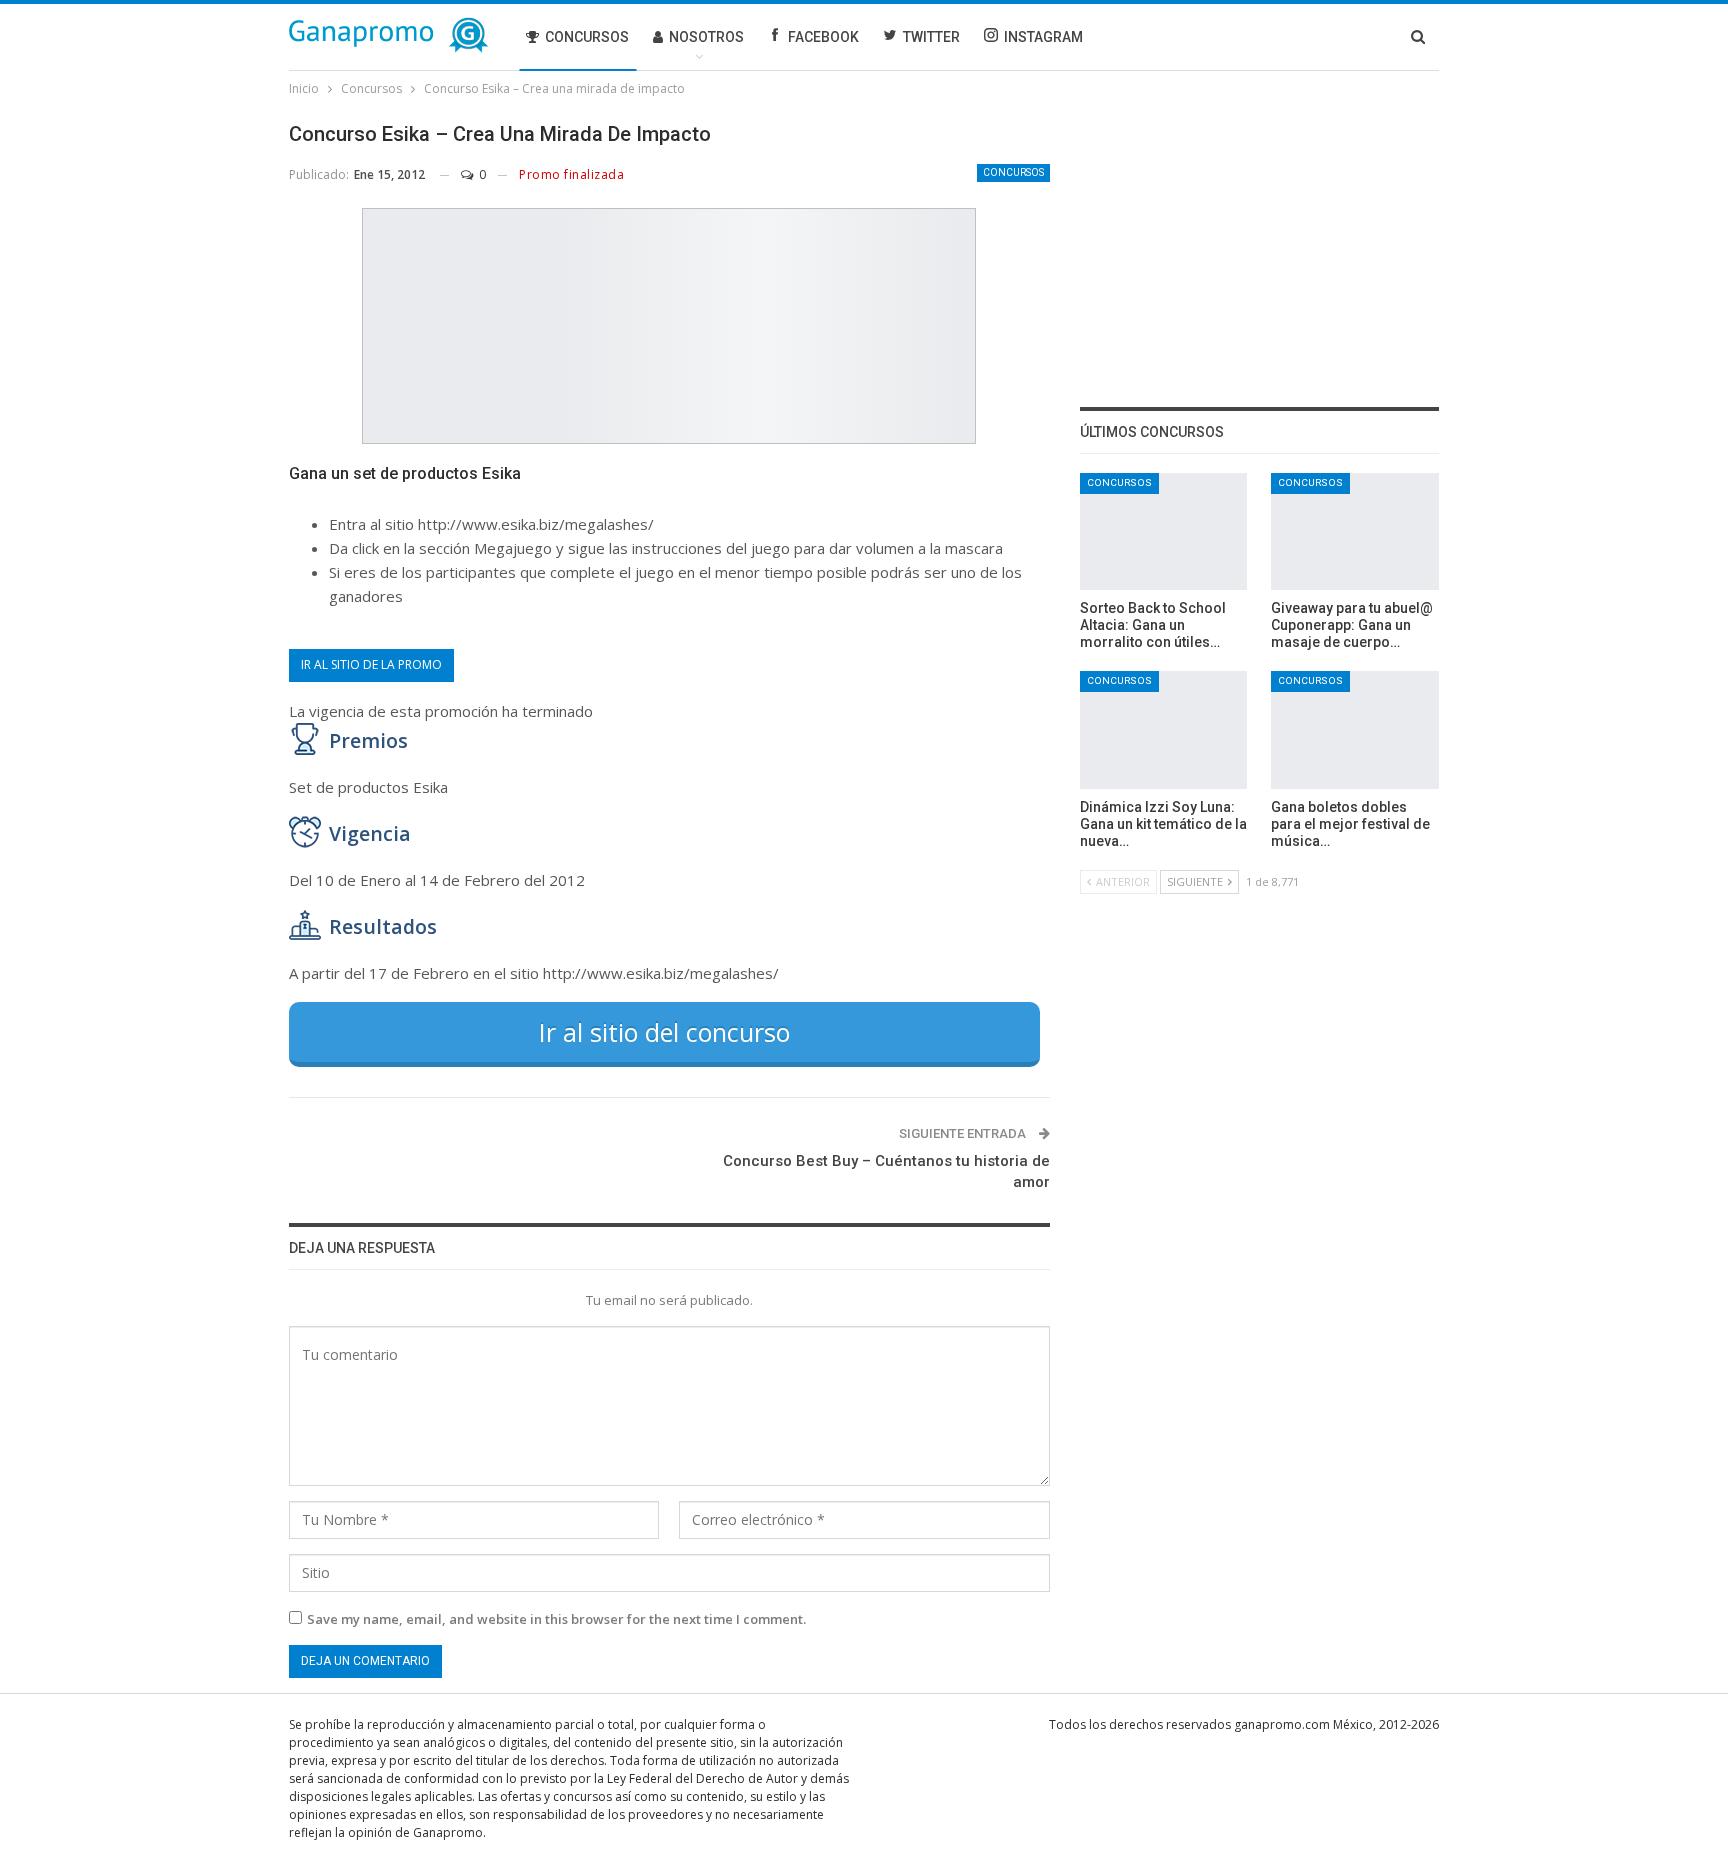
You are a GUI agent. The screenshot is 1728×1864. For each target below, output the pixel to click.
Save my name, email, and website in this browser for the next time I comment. (556, 1619)
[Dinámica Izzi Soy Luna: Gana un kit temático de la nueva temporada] (1164, 729)
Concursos (587, 37)
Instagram (1043, 37)
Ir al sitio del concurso (664, 1032)
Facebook (823, 37)
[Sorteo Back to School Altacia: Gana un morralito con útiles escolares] (1164, 531)
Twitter (931, 37)
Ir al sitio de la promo (371, 664)
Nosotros (706, 37)
